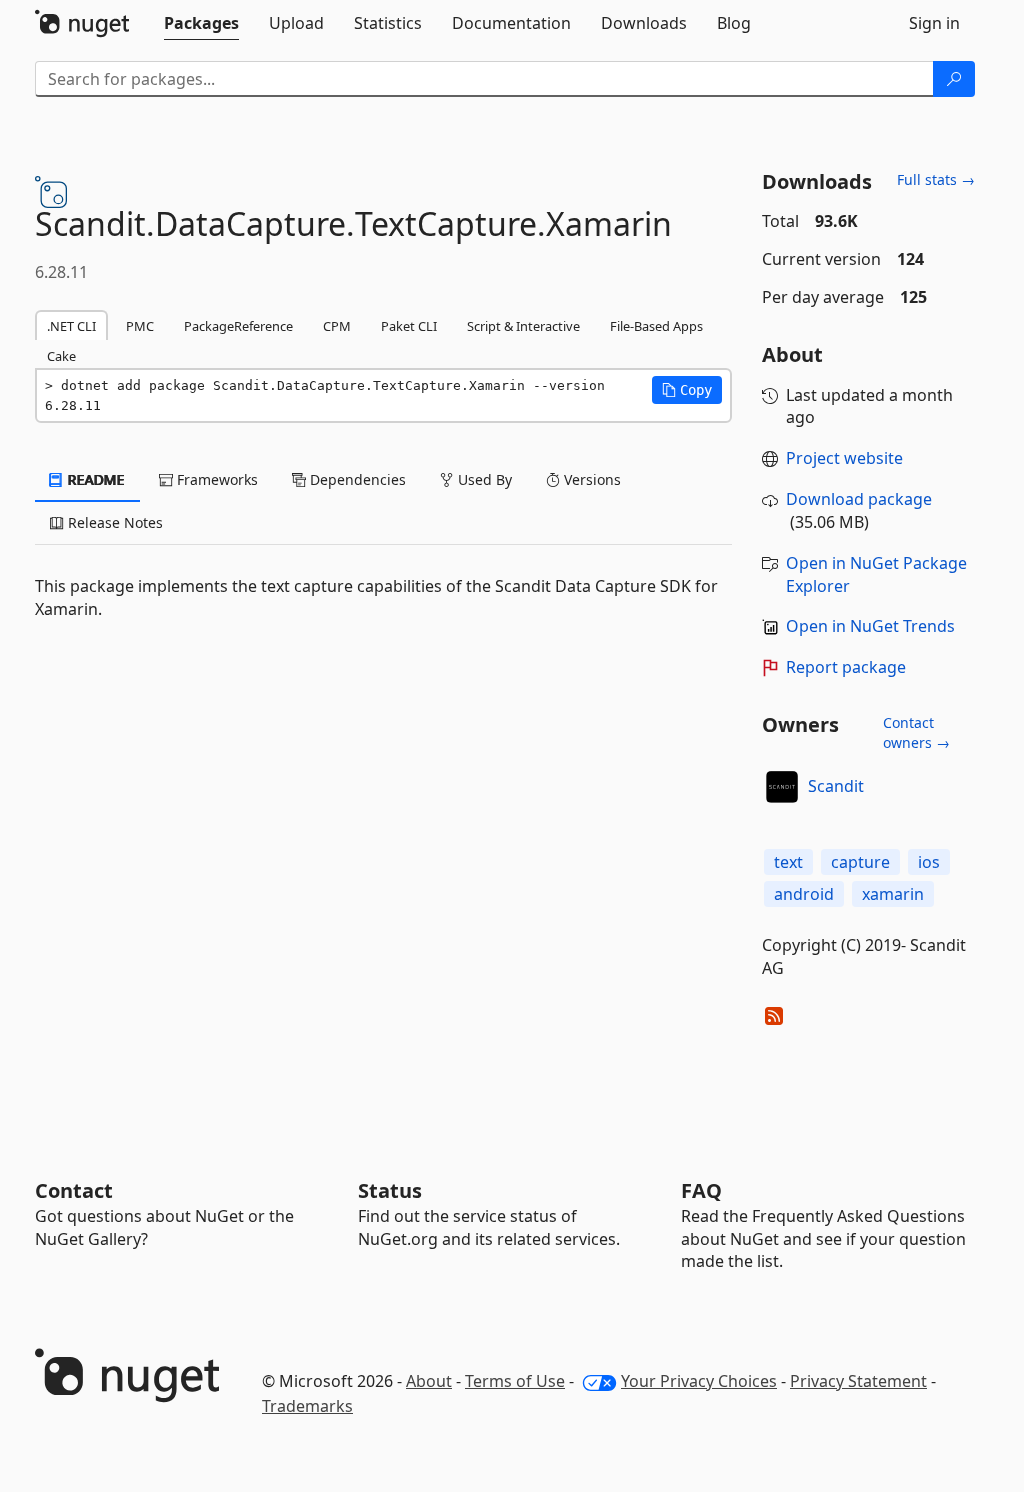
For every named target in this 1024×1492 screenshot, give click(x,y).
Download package (859, 499)
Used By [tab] (483, 479)
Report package (846, 667)
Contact (74, 1190)
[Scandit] (782, 787)
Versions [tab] (590, 479)
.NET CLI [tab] (71, 326)
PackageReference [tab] (238, 326)
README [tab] (94, 479)
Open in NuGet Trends (870, 626)
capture (860, 862)
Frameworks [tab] (215, 479)
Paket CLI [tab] (409, 326)
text (788, 862)
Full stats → (936, 179)
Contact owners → (916, 732)
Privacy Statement (858, 1381)
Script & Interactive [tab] (523, 326)
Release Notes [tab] (113, 522)
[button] (687, 390)
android (804, 894)
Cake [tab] (61, 356)
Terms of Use (515, 1381)
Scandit (836, 786)
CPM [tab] (337, 326)
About (429, 1381)
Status (390, 1190)
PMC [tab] (140, 326)
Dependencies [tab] (356, 479)
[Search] (954, 79)
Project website (844, 458)
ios (929, 862)
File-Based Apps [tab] (656, 326)
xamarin (893, 894)
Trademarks (307, 1406)
